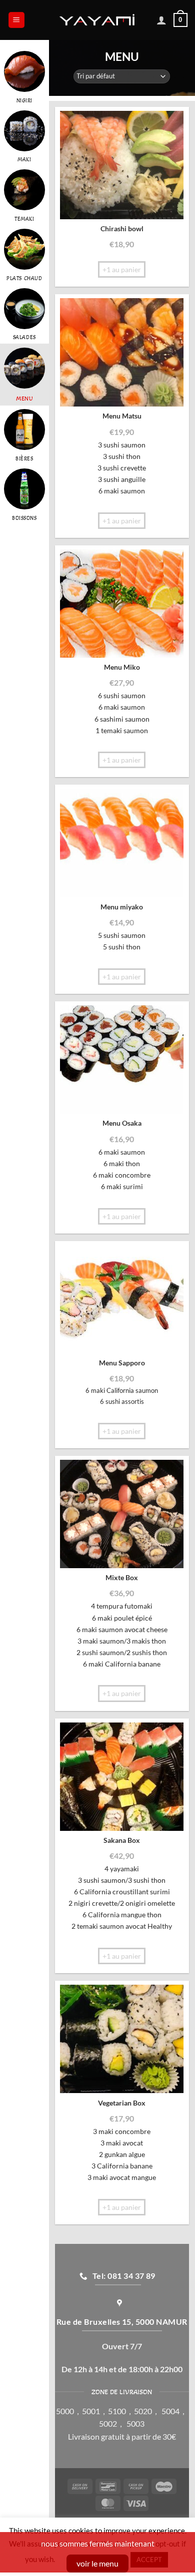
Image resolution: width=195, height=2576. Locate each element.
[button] (16, 20)
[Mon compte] (161, 20)
